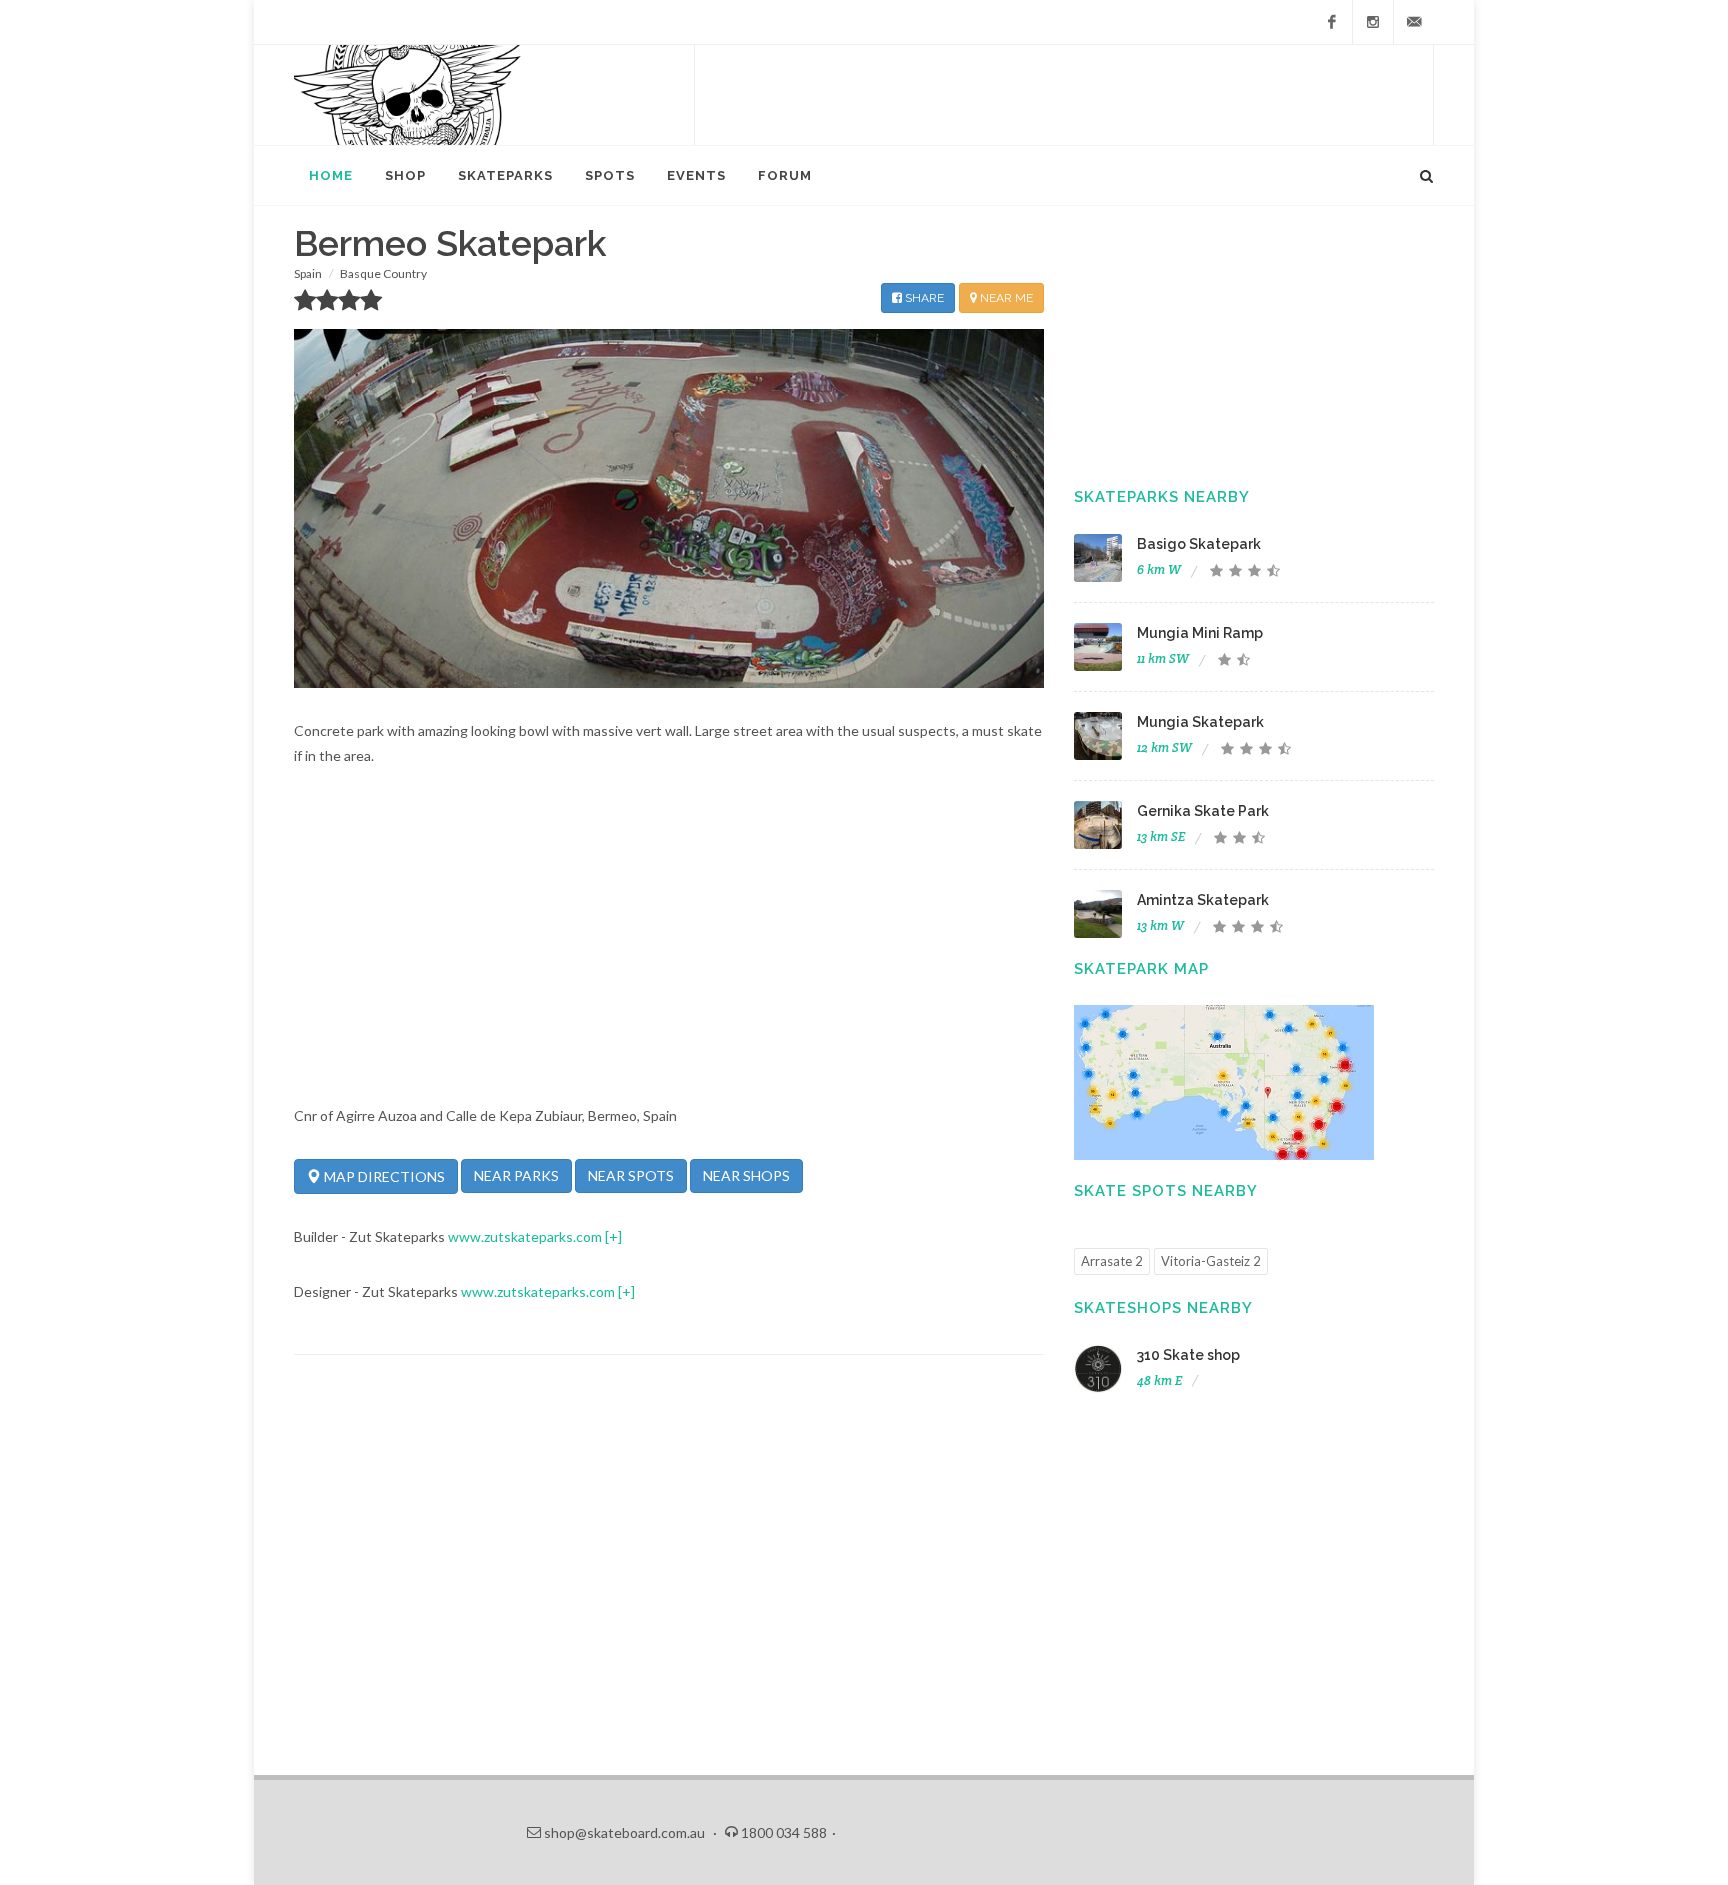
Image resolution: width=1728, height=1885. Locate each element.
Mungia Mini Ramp (1200, 633)
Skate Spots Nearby (1166, 1191)
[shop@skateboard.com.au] (1414, 22)
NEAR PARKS (516, 1175)
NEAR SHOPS (746, 1175)
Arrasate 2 (1112, 1261)
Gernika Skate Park (1203, 811)
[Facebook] (1332, 22)
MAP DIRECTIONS (383, 1176)
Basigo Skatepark (1199, 544)
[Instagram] (1373, 22)
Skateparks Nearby (1162, 497)
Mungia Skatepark (1200, 722)
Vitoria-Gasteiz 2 (1211, 1261)
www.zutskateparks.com (525, 1236)
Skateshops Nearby (1163, 1308)
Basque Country (383, 273)
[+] (613, 1236)
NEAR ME (1005, 298)
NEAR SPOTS (631, 1175)
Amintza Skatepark (1203, 900)
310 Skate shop (1188, 1355)
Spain (308, 273)
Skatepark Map (1141, 969)
